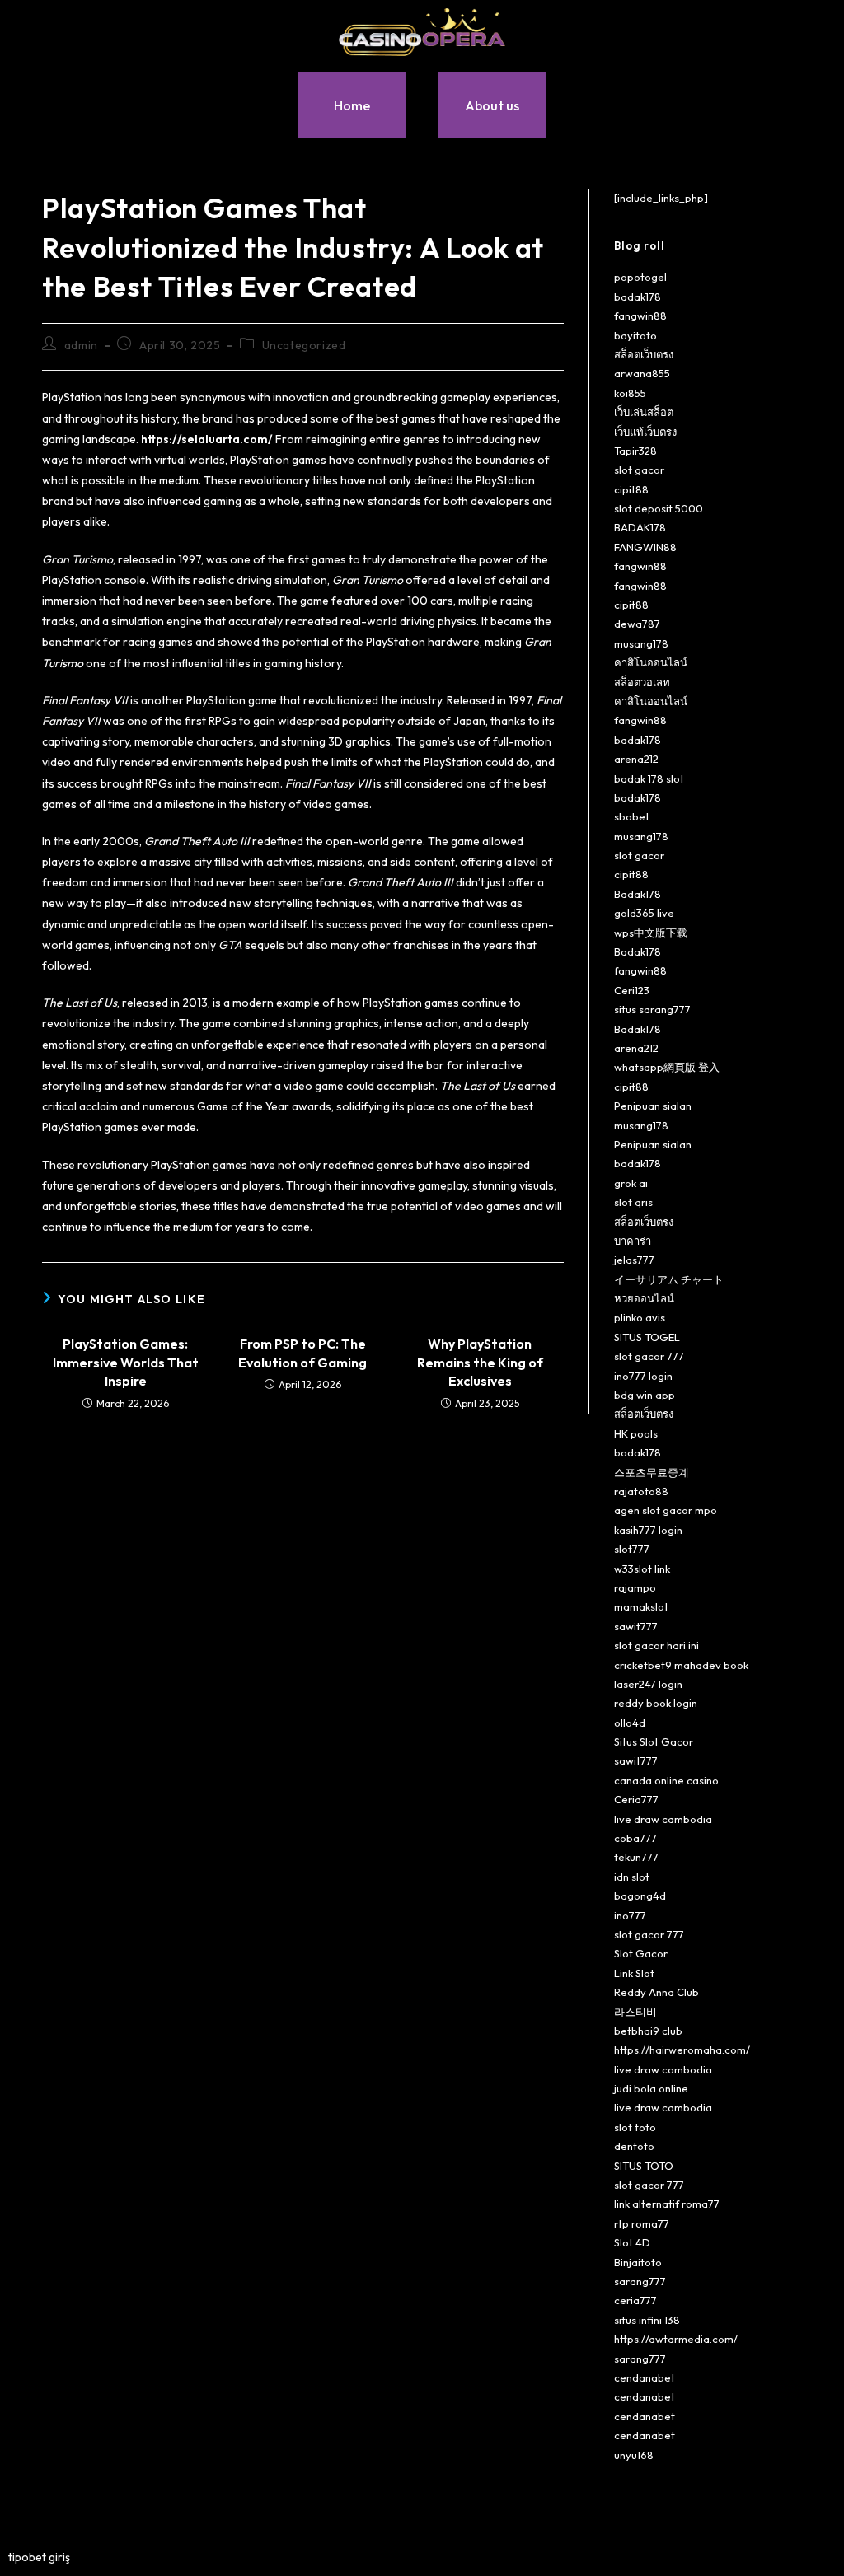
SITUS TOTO (644, 2166)
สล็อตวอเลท (642, 682)
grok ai (631, 1183)
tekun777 (636, 1857)
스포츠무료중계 (652, 1472)
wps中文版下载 (651, 933)
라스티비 (635, 2012)
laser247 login (648, 1684)
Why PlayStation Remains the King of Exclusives (480, 1362)
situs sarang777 (652, 1009)
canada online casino (666, 1780)
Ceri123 (632, 990)
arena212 (636, 759)
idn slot (632, 1877)
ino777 (630, 1915)
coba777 (635, 1838)
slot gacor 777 (649, 1356)
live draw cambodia (663, 1819)
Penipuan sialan (653, 1106)
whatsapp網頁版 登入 (667, 1067)
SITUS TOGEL (647, 1337)
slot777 (632, 1549)
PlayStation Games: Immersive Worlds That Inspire (126, 1362)
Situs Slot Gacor (654, 1741)
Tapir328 (635, 451)
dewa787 (637, 624)
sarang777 (640, 2281)
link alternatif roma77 (667, 2204)
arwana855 (642, 373)
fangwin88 (640, 316)
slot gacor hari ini (656, 1645)
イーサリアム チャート (669, 1279)
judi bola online (651, 2088)
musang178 (641, 643)
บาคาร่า (633, 1241)
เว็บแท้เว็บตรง (645, 432)
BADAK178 (640, 527)
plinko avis (640, 1317)
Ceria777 (636, 1799)
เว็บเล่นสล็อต (644, 412)
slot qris (633, 1202)
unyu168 (634, 2455)
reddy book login (656, 1703)
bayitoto (635, 335)
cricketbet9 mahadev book (681, 1665)
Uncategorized (304, 345)
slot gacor (639, 470)
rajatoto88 (641, 1491)
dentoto (634, 2146)
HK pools (636, 1433)
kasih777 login (648, 1530)
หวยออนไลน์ (644, 1298)
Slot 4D (632, 2242)
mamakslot (641, 1606)
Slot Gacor (641, 1953)
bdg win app (645, 1395)
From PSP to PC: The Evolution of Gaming (302, 1353)
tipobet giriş (39, 2557)
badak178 (638, 297)
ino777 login (643, 1376)
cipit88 (631, 489)
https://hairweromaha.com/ (682, 2050)
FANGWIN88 (645, 547)
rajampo (635, 1587)
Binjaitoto (638, 2262)
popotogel (640, 277)
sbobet (632, 816)
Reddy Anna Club (656, 1992)
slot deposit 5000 (659, 508)
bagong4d (640, 1896)
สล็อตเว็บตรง (644, 354)
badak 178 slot (649, 778)
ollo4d (630, 1723)
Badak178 (638, 894)
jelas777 (634, 1260)
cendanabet (645, 2377)
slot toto (635, 2127)
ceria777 (635, 2300)
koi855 (630, 393)
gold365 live (644, 913)
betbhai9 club (648, 2031)
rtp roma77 (642, 2223)
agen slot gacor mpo (666, 1510)
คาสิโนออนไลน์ (651, 662)
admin (81, 345)
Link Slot (634, 1973)
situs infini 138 (647, 2320)
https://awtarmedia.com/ (676, 2339)
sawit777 (636, 1626)
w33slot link (642, 1569)
